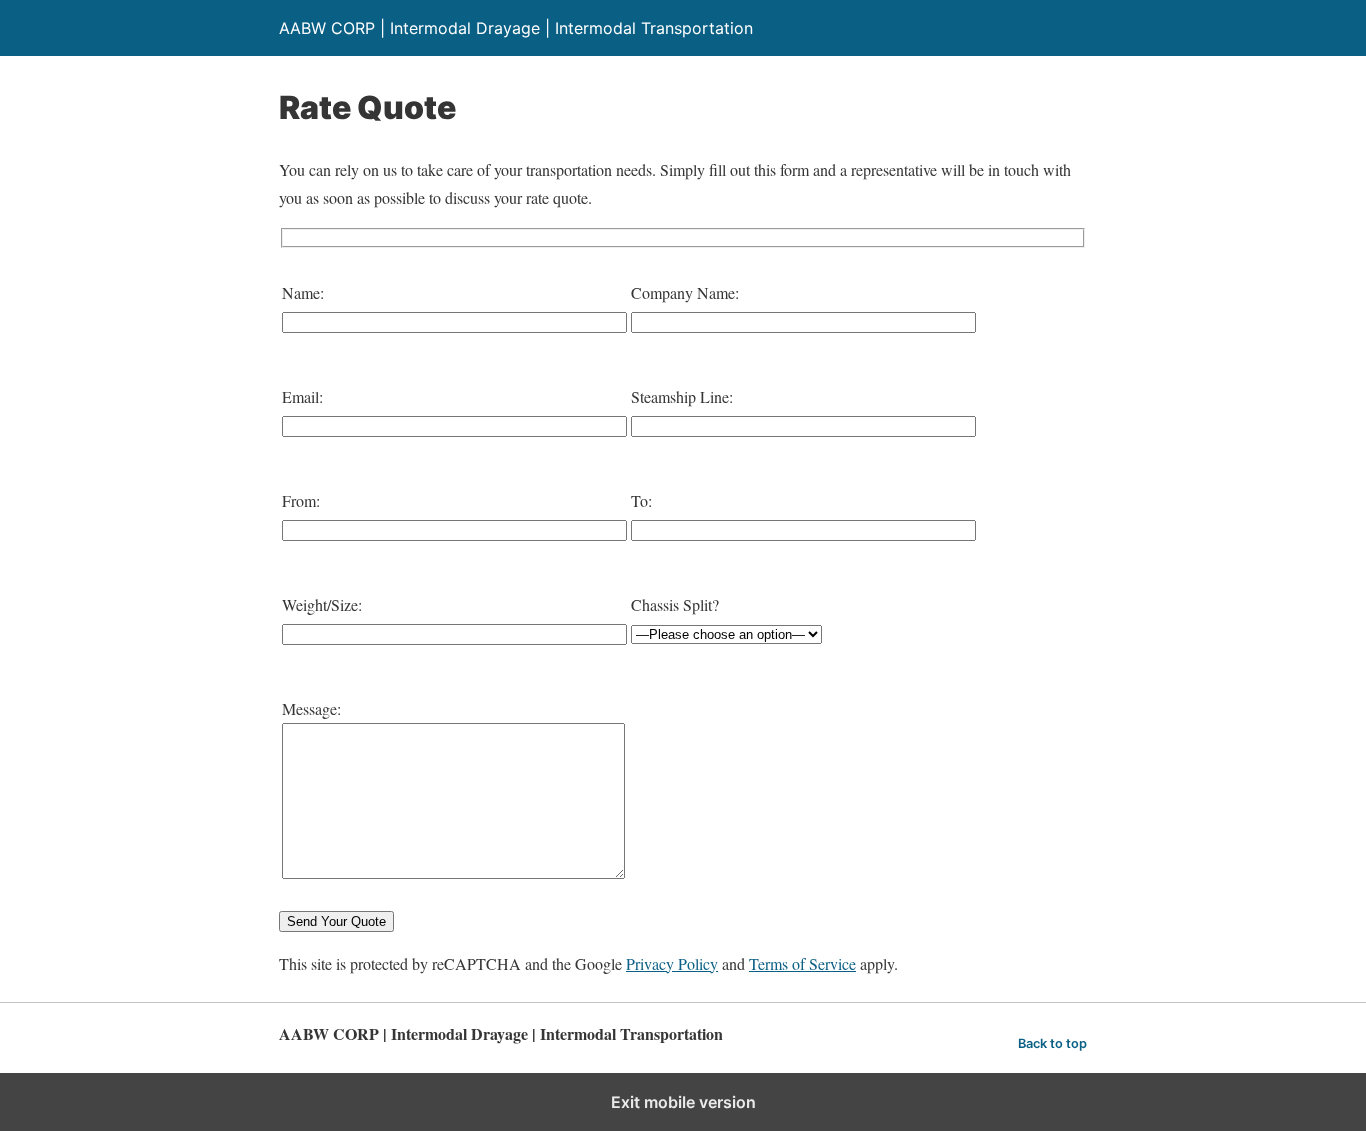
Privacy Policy (672, 963)
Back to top (1052, 1043)
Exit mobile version (683, 1102)
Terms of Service (802, 963)
